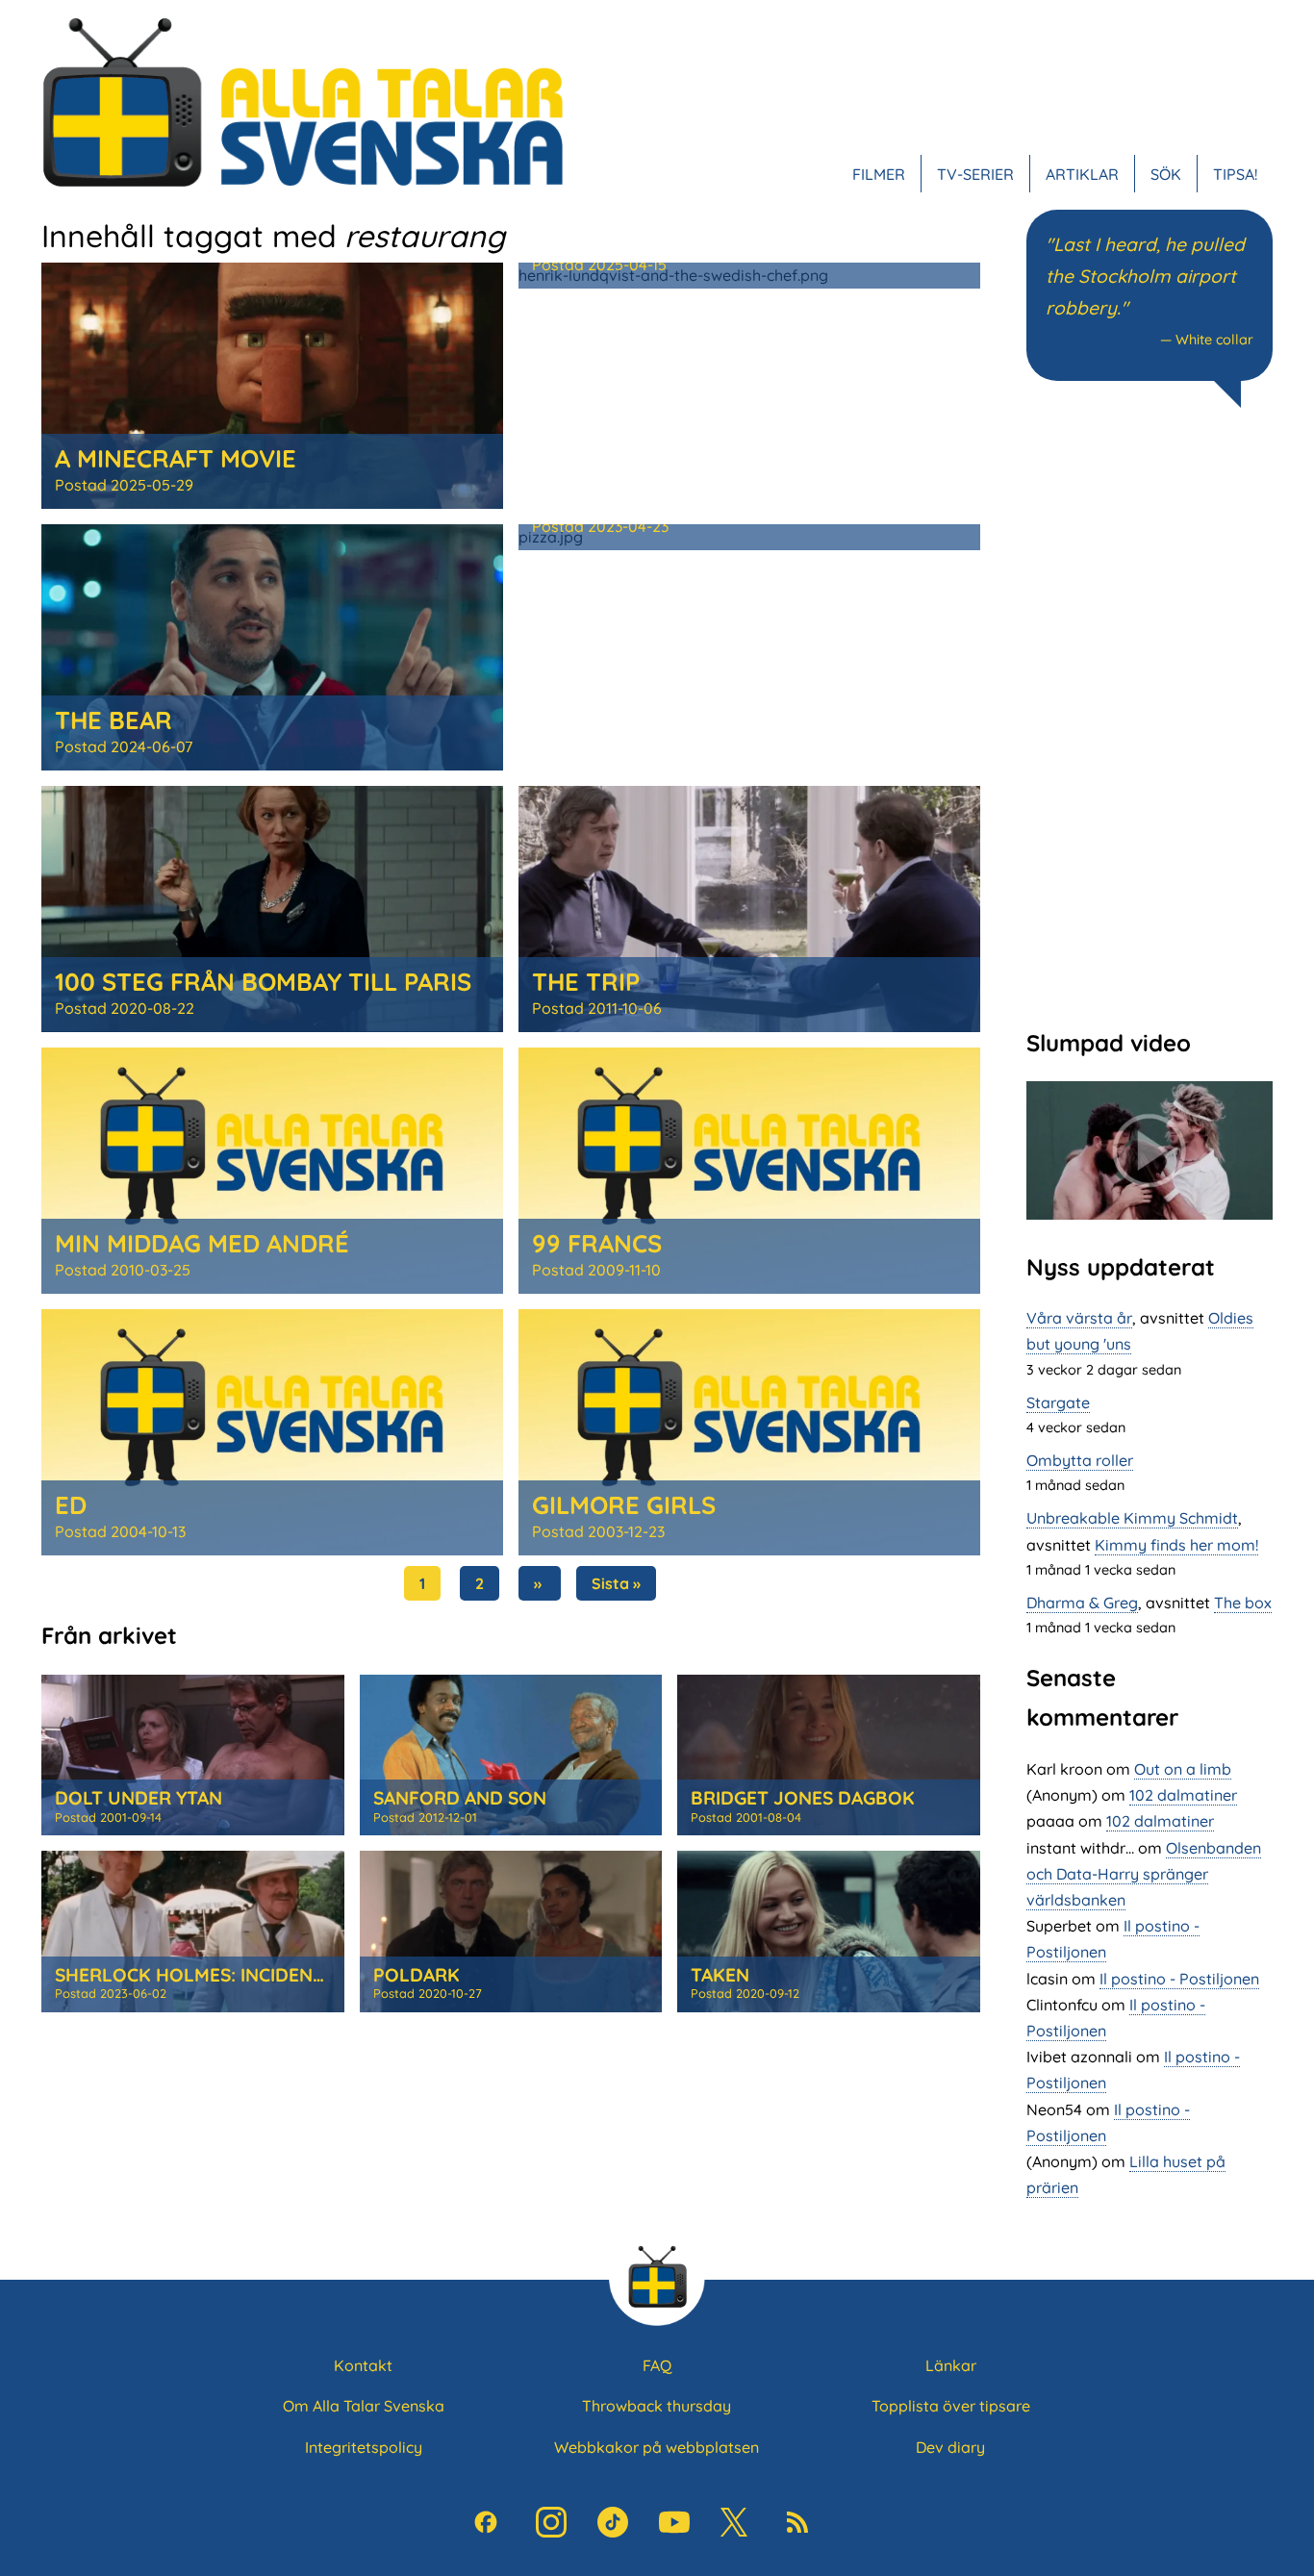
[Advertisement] (1150, 716)
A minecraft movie (176, 458)
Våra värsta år (1079, 1318)
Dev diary (950, 2447)
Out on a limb (1183, 1769)
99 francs (597, 1243)
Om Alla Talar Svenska (364, 2406)
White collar (1214, 340)
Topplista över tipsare (951, 2406)
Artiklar (1082, 173)
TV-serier (975, 173)
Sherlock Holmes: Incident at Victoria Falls (276, 1975)
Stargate (1058, 1402)
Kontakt (363, 2365)
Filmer (879, 173)
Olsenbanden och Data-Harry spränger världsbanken (1144, 1874)
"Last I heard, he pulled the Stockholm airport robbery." (1145, 276)
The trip (586, 981)
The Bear (114, 720)
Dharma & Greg (1082, 1603)
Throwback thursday (657, 2406)
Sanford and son (460, 1798)
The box (1243, 1603)
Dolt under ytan (139, 1798)
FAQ (657, 2365)
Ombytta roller (1080, 1460)
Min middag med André (202, 1243)
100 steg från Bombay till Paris (263, 981)
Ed (71, 1504)
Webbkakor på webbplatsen (657, 2447)
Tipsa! (1235, 173)
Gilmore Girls (624, 1504)
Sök (1166, 173)
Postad (124, 485)
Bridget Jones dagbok (803, 1798)
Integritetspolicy (364, 2447)
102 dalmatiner (1183, 1795)
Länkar (951, 2365)
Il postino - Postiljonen (1179, 1979)
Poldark (417, 1975)
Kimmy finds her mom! (1176, 1545)
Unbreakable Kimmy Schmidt (1132, 1518)
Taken (720, 1975)
